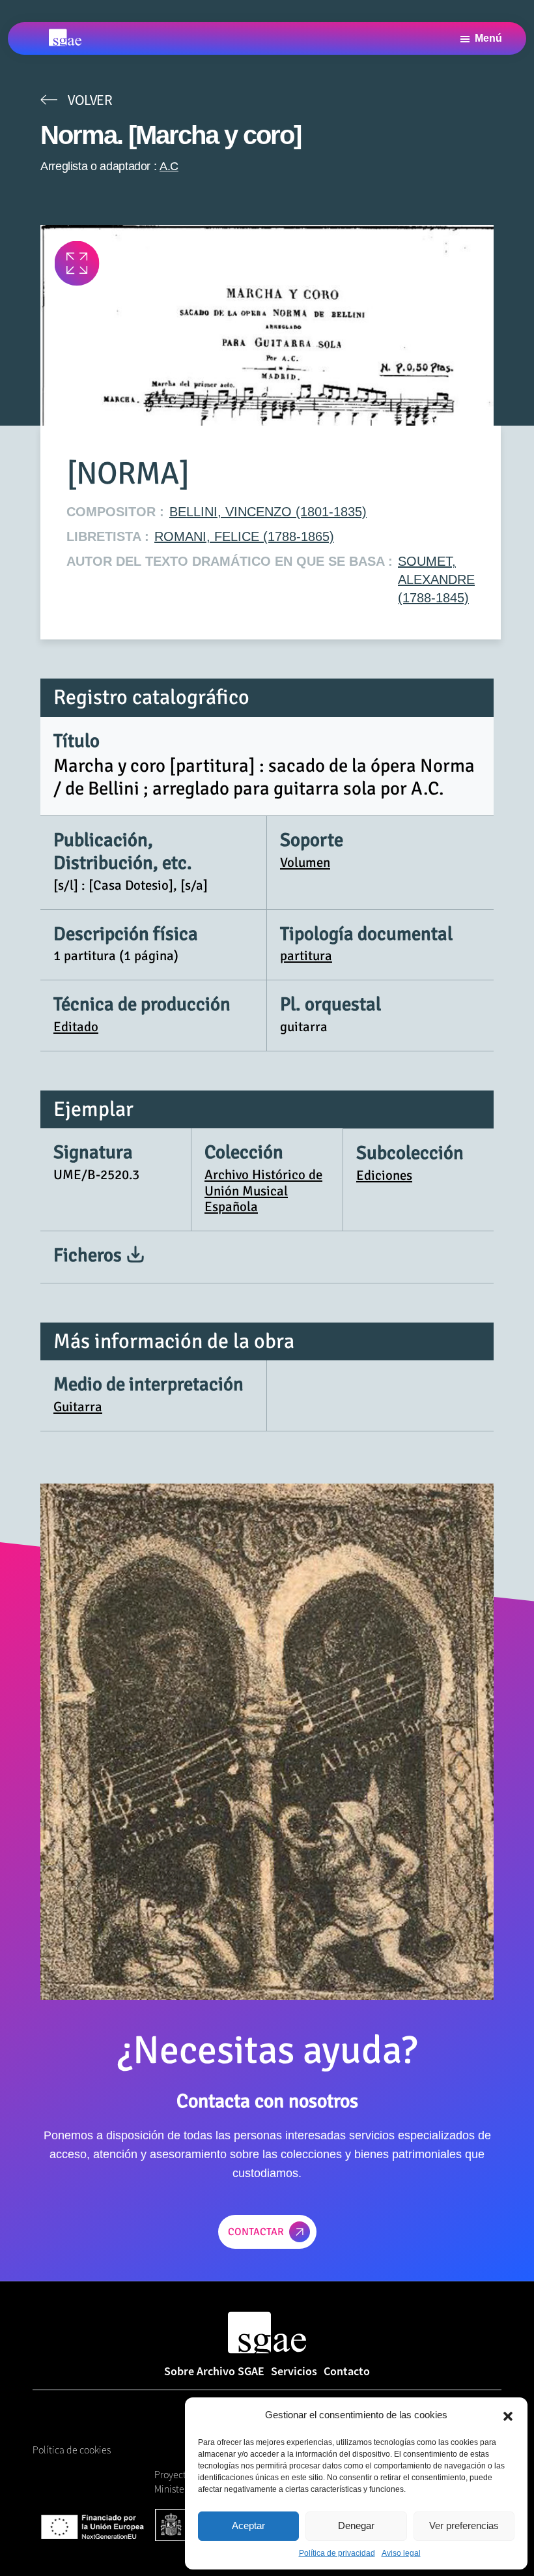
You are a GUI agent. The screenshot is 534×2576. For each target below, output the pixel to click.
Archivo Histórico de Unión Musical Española (263, 1191)
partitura (306, 956)
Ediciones (384, 1175)
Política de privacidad (337, 2553)
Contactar (256, 2232)
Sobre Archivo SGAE (214, 2371)
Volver (90, 100)
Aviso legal (401, 2553)
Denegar (356, 2525)
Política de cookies (72, 2450)
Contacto (347, 2371)
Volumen (305, 862)
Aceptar (248, 2525)
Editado (76, 1027)
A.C (169, 166)
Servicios (294, 2371)
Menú (488, 38)
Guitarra (78, 1407)
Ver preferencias (464, 2525)
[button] (508, 2415)
